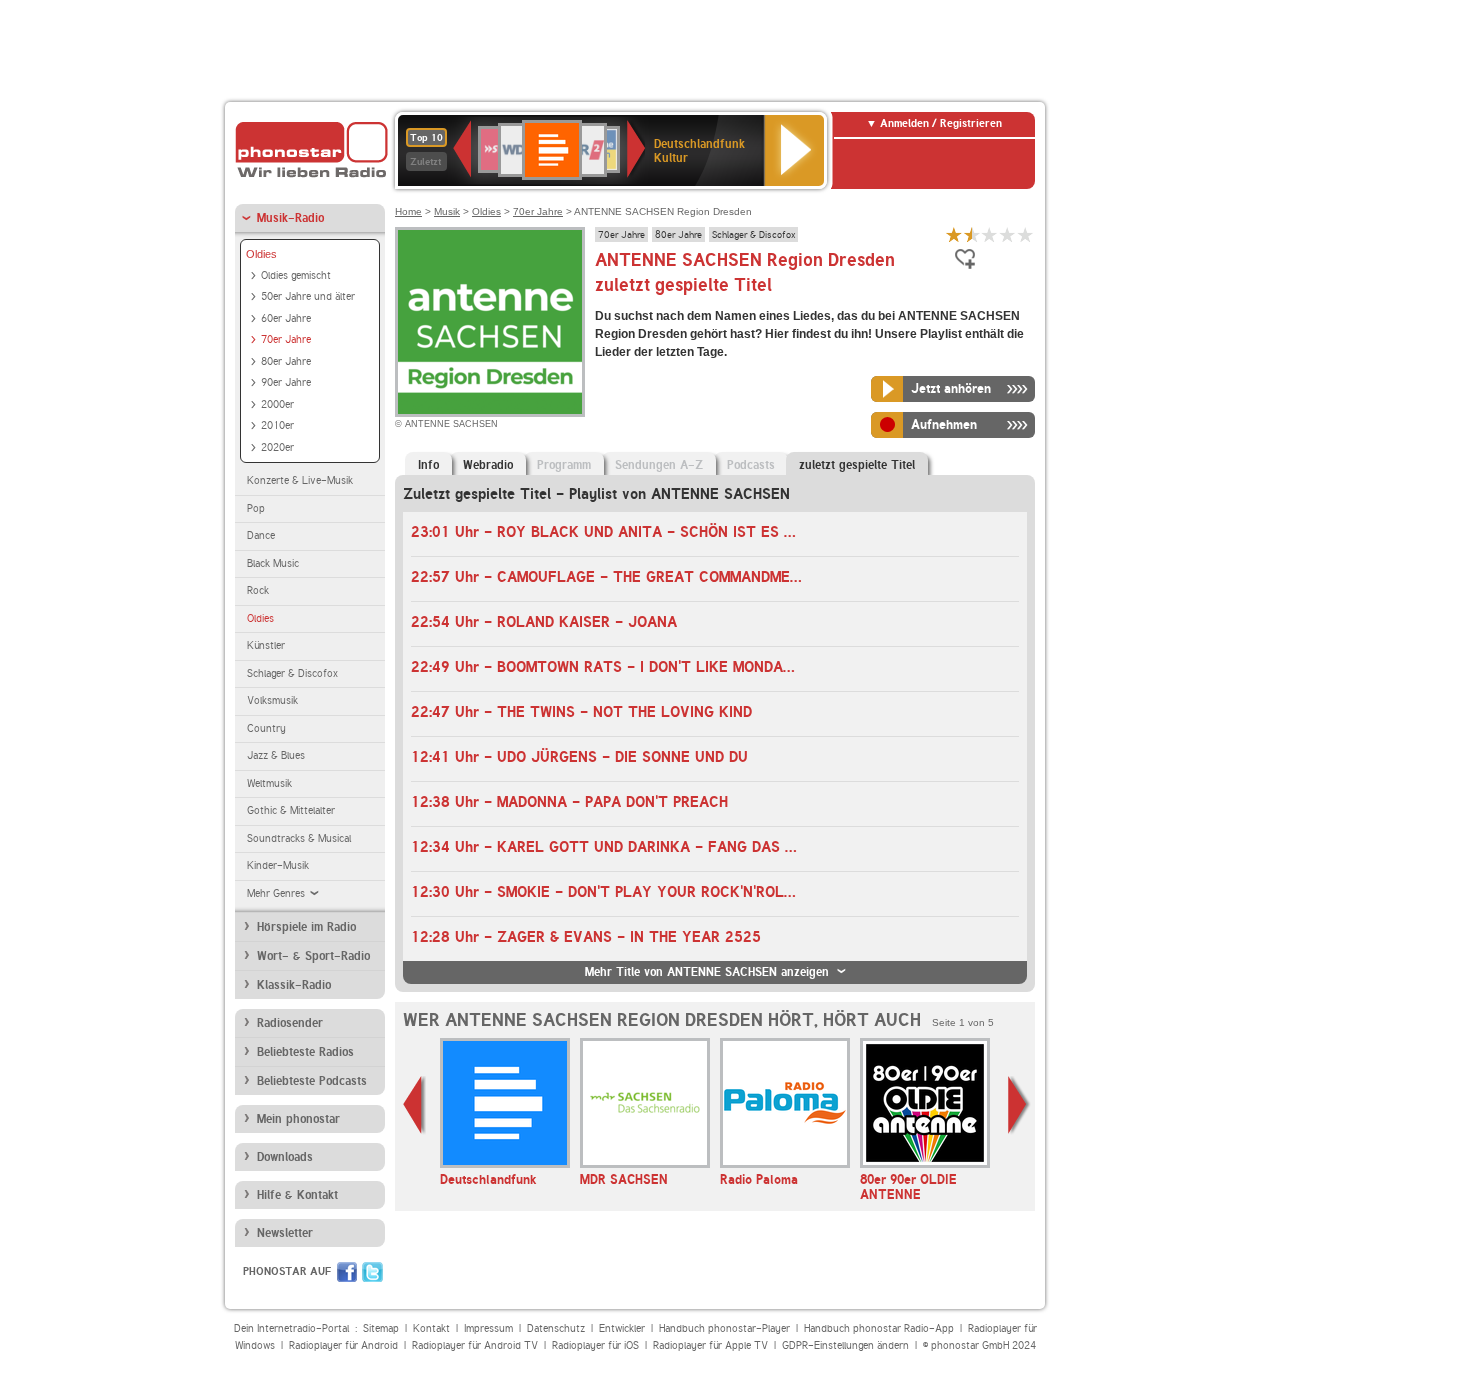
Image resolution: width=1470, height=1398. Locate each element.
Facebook (347, 1272)
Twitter (372, 1272)
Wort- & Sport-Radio (313, 956)
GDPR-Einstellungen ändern (845, 1345)
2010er (277, 425)
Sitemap (381, 1328)
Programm (564, 465)
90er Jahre (286, 382)
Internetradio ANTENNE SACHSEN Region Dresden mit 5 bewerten (1026, 234)
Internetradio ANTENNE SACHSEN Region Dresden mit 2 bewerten (972, 234)
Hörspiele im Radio (306, 927)
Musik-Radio (290, 218)
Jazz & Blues (276, 755)
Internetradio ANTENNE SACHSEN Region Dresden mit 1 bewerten (954, 234)
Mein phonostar (298, 1119)
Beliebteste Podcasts (312, 1081)
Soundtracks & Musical (299, 838)
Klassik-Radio (294, 985)
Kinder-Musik (278, 865)
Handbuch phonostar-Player (724, 1328)
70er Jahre (286, 339)
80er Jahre (286, 361)
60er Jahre (286, 318)
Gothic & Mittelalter (291, 810)
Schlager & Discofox (292, 673)
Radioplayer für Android (343, 1345)
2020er (277, 447)
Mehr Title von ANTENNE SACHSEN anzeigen (707, 972)
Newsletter (285, 1233)
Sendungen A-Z (659, 465)
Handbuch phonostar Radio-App (879, 1328)
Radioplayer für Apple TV (710, 1345)
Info (428, 465)
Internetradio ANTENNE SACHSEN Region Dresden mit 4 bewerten (1008, 234)
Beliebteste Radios (305, 1052)
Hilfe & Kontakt (297, 1195)
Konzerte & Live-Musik (300, 480)
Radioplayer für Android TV (475, 1345)
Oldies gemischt (296, 275)
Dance (261, 535)
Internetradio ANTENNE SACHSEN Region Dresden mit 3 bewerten (990, 234)
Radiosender (290, 1023)
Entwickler (622, 1328)
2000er (277, 404)
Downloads (285, 1157)
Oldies (261, 254)
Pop (256, 508)
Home (408, 211)
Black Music (273, 563)
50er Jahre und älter (308, 296)
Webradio (488, 465)
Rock (258, 590)
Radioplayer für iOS (595, 1345)
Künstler (266, 645)
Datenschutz (556, 1328)
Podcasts (751, 465)
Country (266, 728)
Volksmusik (272, 700)
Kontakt (431, 1328)
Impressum (488, 1328)
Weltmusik (269, 783)
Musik (447, 211)
